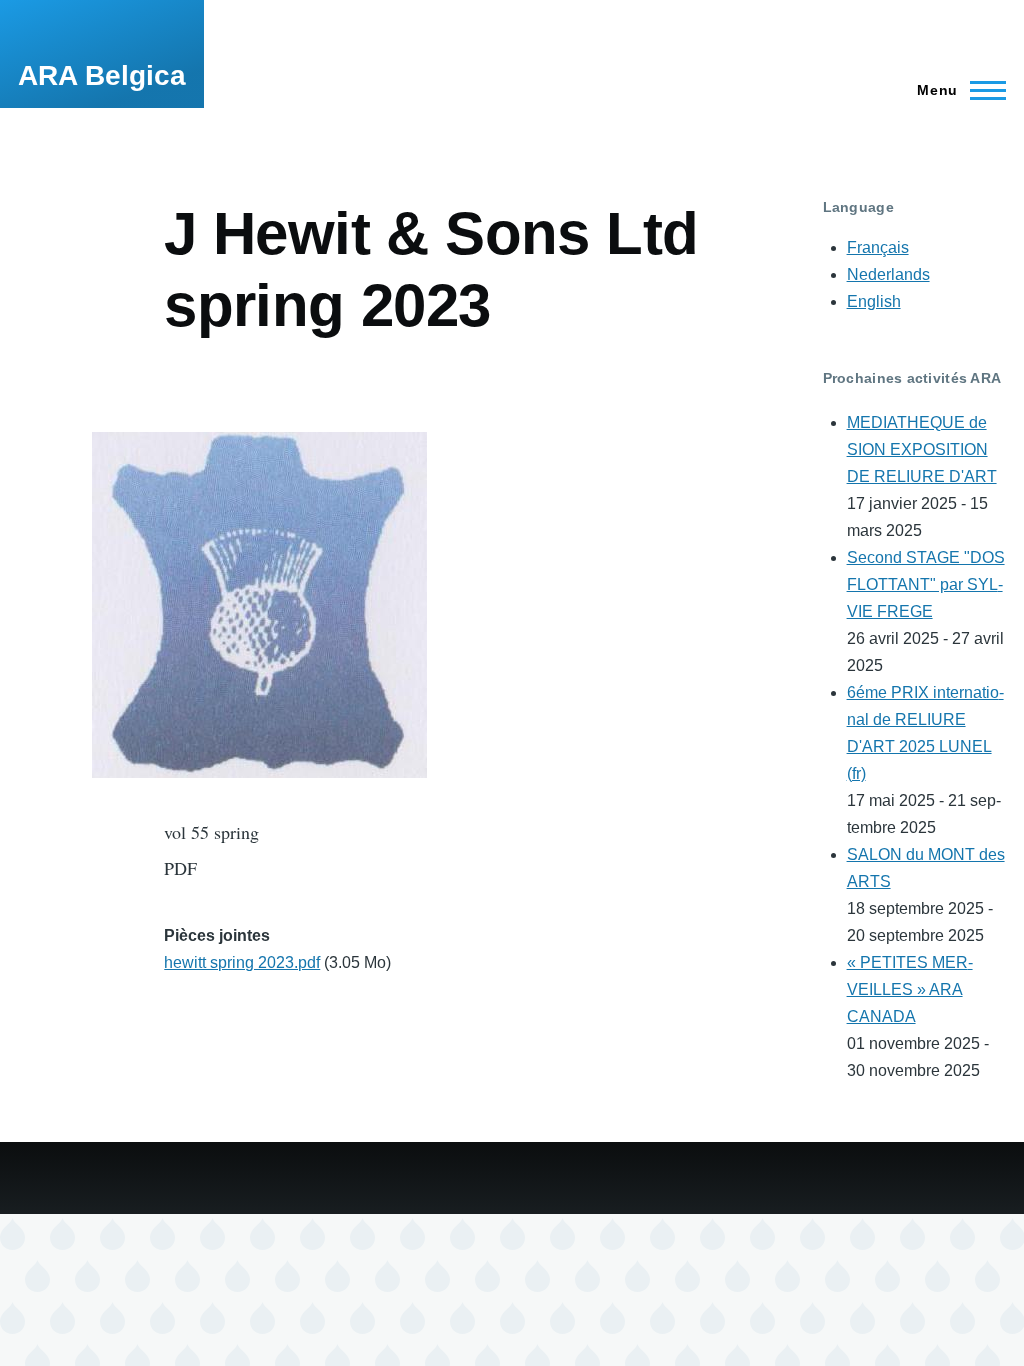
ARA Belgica (102, 75)
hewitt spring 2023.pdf (242, 962)
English (874, 301)
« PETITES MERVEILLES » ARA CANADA (910, 989)
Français (878, 247)
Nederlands (888, 274)
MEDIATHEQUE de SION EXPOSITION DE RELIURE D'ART (922, 449)
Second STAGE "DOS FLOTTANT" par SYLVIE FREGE (926, 584)
